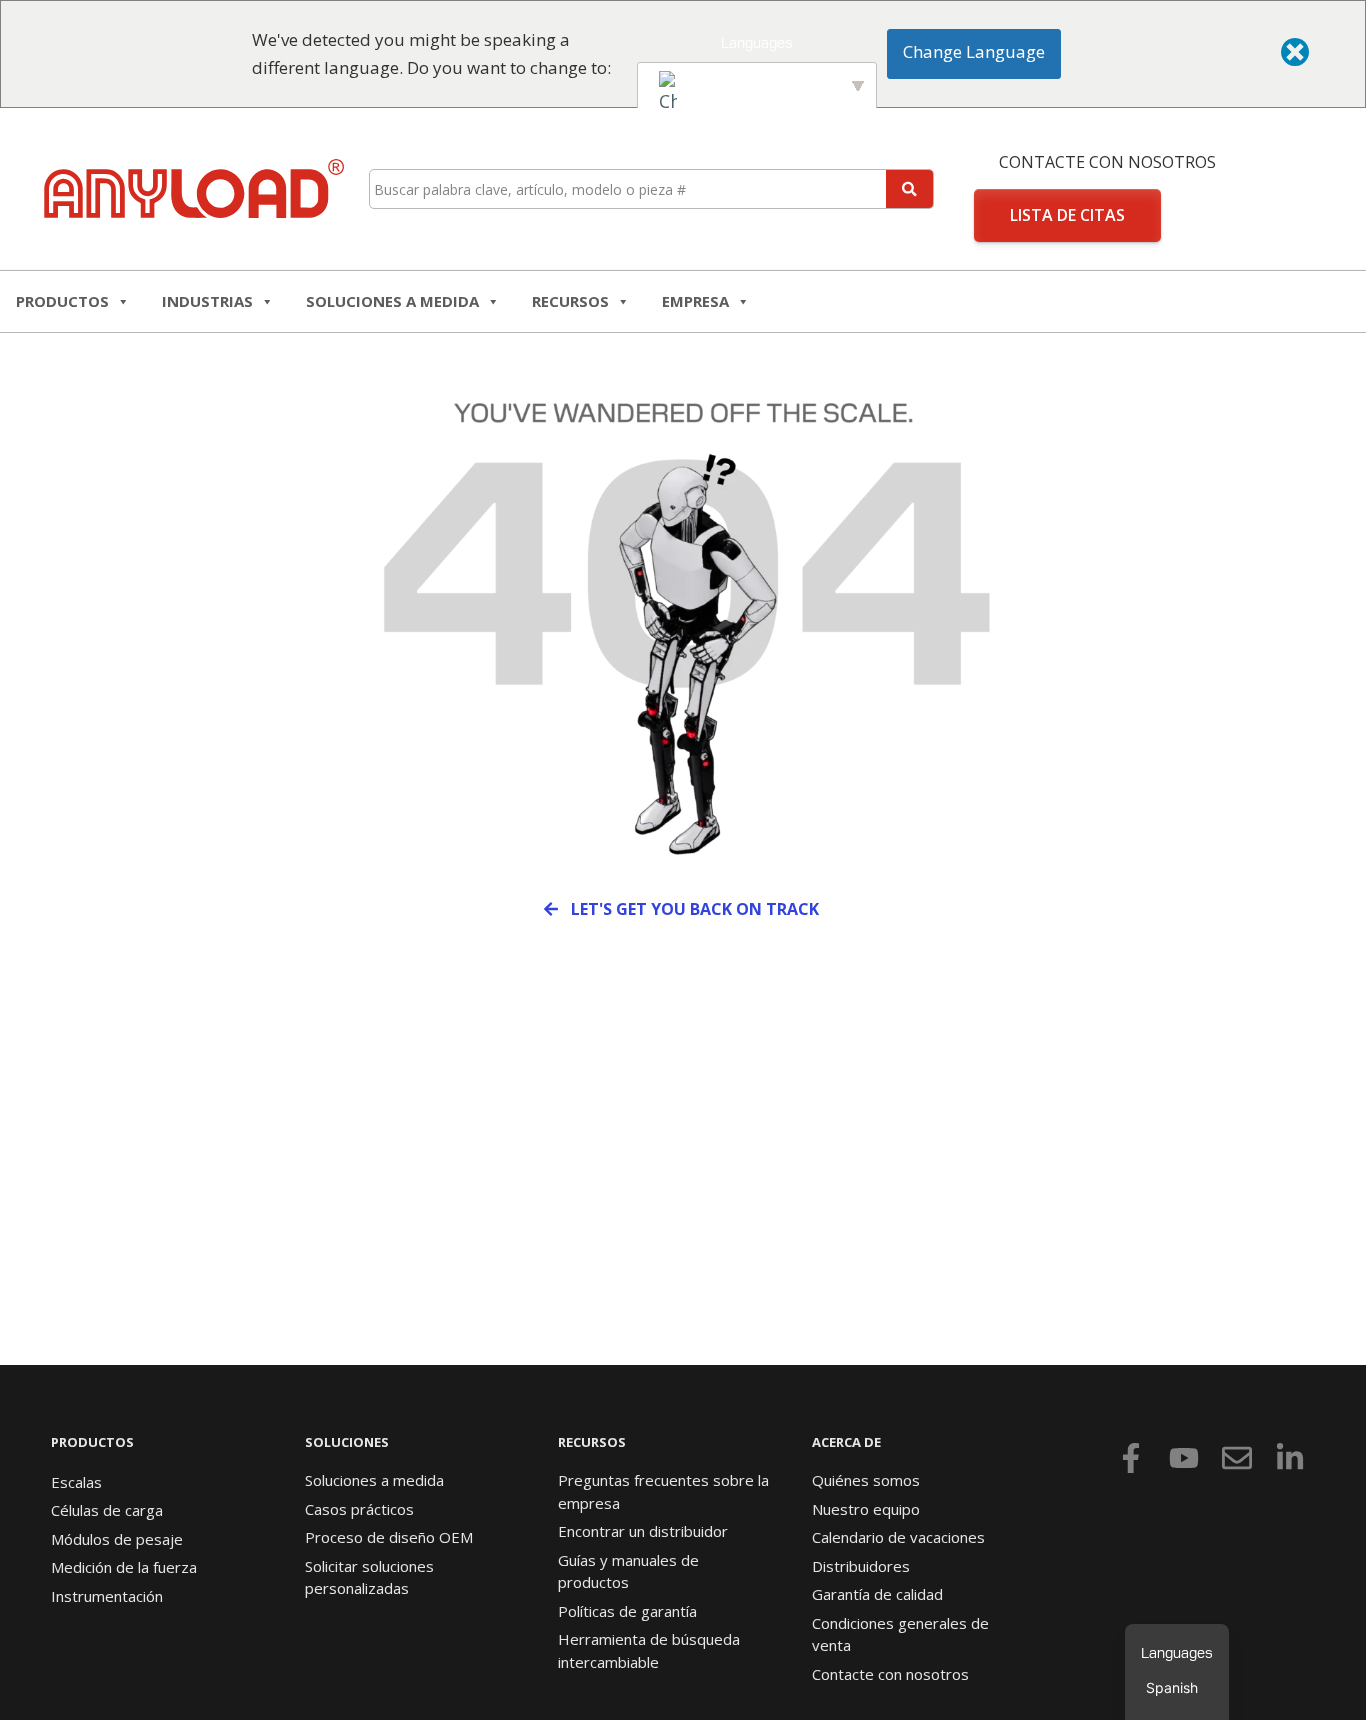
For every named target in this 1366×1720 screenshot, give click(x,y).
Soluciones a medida (392, 301)
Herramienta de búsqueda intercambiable (649, 1650)
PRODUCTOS (92, 1442)
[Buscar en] (909, 189)
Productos (62, 301)
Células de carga (107, 1510)
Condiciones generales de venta (900, 1634)
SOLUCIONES (347, 1442)
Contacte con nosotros (1107, 162)
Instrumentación (107, 1596)
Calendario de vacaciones (898, 1537)
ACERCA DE (846, 1442)
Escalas (76, 1482)
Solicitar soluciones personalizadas (369, 1577)
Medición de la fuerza (124, 1567)
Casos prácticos (359, 1509)
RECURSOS (570, 301)
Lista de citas (1067, 215)
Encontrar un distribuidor (643, 1531)
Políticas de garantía (627, 1611)
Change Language (974, 51)
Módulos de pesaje (117, 1539)
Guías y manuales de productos (628, 1571)
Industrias (207, 301)
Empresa (695, 301)
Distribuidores (861, 1566)
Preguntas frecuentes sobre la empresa (663, 1491)
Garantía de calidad (877, 1594)
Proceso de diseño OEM (389, 1537)
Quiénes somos (866, 1480)
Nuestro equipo (866, 1509)
